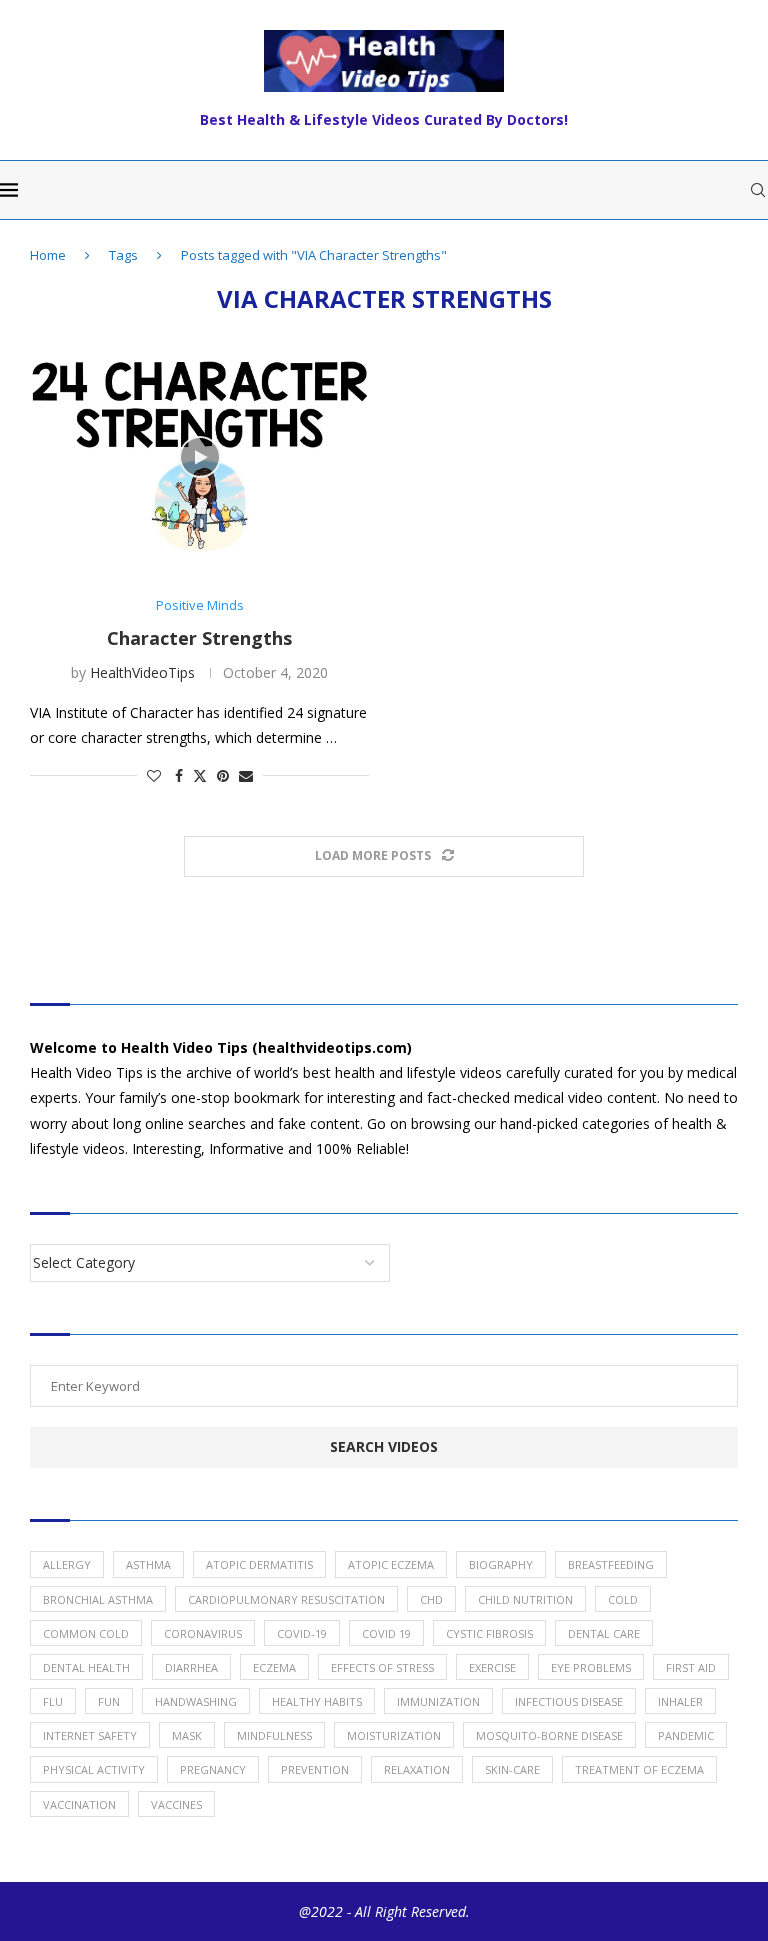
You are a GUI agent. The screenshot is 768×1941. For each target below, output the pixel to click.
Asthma (148, 1564)
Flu (53, 1701)
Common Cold (86, 1633)
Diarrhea (191, 1667)
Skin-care (512, 1769)
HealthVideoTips (142, 672)
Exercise (492, 1667)
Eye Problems (591, 1667)
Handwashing (196, 1701)
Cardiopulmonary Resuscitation (286, 1599)
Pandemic (686, 1735)
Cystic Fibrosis (489, 1633)
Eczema (274, 1667)
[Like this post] (154, 775)
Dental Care (604, 1633)
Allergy (67, 1564)
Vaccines (176, 1804)
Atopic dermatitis (259, 1564)
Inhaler (680, 1701)
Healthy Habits (317, 1701)
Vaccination (79, 1804)
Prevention (315, 1769)
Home (48, 255)
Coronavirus (203, 1633)
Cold (623, 1599)
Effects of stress (382, 1667)
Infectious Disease (569, 1701)
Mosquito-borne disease (549, 1735)
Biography (501, 1564)
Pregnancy (213, 1769)
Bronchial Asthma (98, 1599)
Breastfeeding (611, 1564)
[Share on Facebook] (179, 775)
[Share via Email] (246, 775)
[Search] (758, 190)
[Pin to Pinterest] (223, 775)
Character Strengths (199, 638)
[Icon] (200, 457)
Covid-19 (302, 1633)
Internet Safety (90, 1735)
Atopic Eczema (391, 1564)
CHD (431, 1599)
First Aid (691, 1667)
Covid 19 (386, 1633)
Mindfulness (274, 1735)
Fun (109, 1701)
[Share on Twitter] (200, 775)
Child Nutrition (525, 1599)
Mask (187, 1735)
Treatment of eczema (639, 1769)
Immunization (438, 1701)
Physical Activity (94, 1769)
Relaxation (417, 1769)
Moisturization (394, 1735)
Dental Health (86, 1667)
